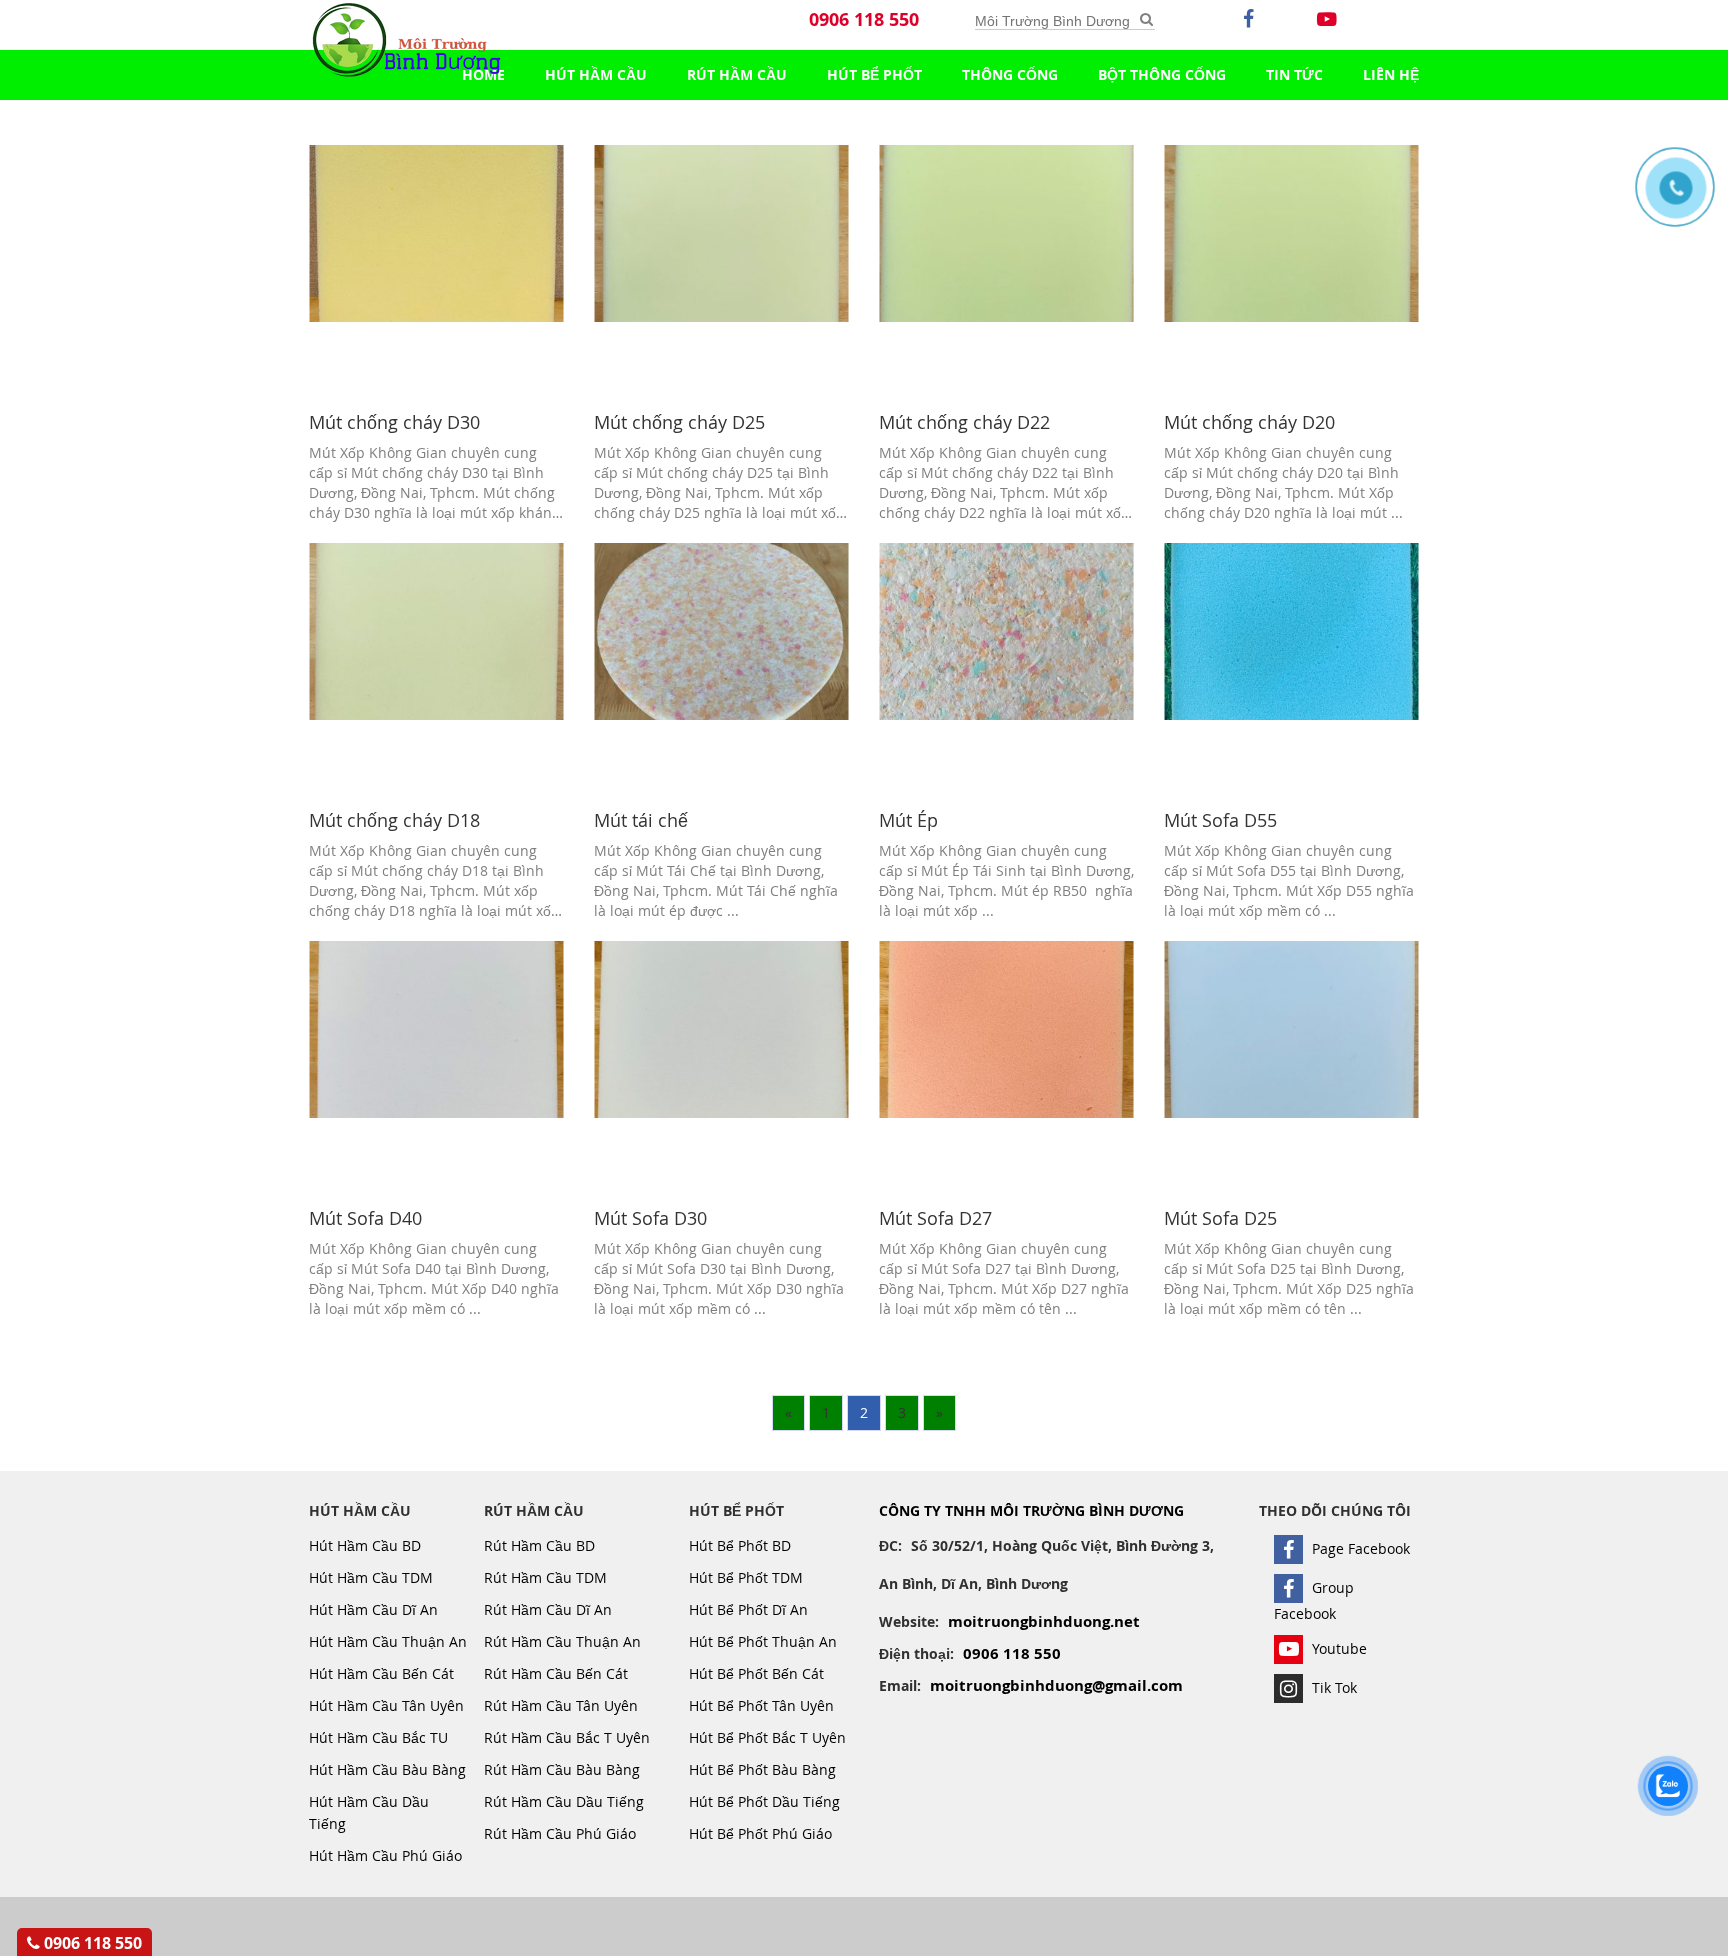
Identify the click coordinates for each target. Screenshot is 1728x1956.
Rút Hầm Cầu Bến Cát (556, 1673)
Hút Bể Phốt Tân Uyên (761, 1705)
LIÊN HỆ (1391, 74)
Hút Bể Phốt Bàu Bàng (762, 1769)
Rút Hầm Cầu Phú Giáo (560, 1833)
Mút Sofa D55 (1220, 820)
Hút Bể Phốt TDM (746, 1577)
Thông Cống (1010, 74)
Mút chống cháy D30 (394, 422)
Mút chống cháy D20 (1249, 422)
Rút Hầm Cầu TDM (545, 1577)
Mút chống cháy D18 (394, 820)
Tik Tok (1332, 1687)
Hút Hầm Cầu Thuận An (388, 1641)
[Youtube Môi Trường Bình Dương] (1327, 35)
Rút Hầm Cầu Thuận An (562, 1641)
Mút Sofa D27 (935, 1218)
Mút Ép (908, 820)
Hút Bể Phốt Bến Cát (756, 1673)
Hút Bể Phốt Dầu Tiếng (764, 1801)
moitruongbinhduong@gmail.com (1056, 1685)
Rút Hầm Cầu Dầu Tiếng (564, 1801)
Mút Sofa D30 (650, 1218)
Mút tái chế (641, 820)
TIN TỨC (1294, 74)
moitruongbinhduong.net (1044, 1621)
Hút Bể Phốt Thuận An (763, 1641)
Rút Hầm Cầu (737, 74)
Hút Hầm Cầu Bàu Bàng (387, 1769)
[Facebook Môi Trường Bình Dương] (1249, 35)
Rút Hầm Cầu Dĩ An (548, 1609)
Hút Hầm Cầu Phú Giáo (385, 1855)
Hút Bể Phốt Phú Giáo (760, 1833)
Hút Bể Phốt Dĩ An (748, 1609)
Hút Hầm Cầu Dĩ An (373, 1609)
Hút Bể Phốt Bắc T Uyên (767, 1737)
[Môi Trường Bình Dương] (1146, 20)
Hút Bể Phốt (874, 74)
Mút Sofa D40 (365, 1218)
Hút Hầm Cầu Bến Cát (381, 1673)
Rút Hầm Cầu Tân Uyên (561, 1705)
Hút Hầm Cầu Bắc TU (378, 1737)
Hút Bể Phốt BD (740, 1545)
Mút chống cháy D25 (679, 422)
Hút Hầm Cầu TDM (371, 1577)
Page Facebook (1359, 1548)
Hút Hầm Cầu (596, 74)
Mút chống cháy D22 (964, 422)
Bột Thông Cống (1162, 74)
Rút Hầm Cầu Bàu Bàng (562, 1769)
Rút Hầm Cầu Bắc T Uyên (567, 1737)
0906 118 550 (864, 19)
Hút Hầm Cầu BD (365, 1545)
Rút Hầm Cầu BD (539, 1545)
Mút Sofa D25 (1220, 1218)
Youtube (1337, 1648)
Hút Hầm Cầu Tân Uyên (386, 1705)
